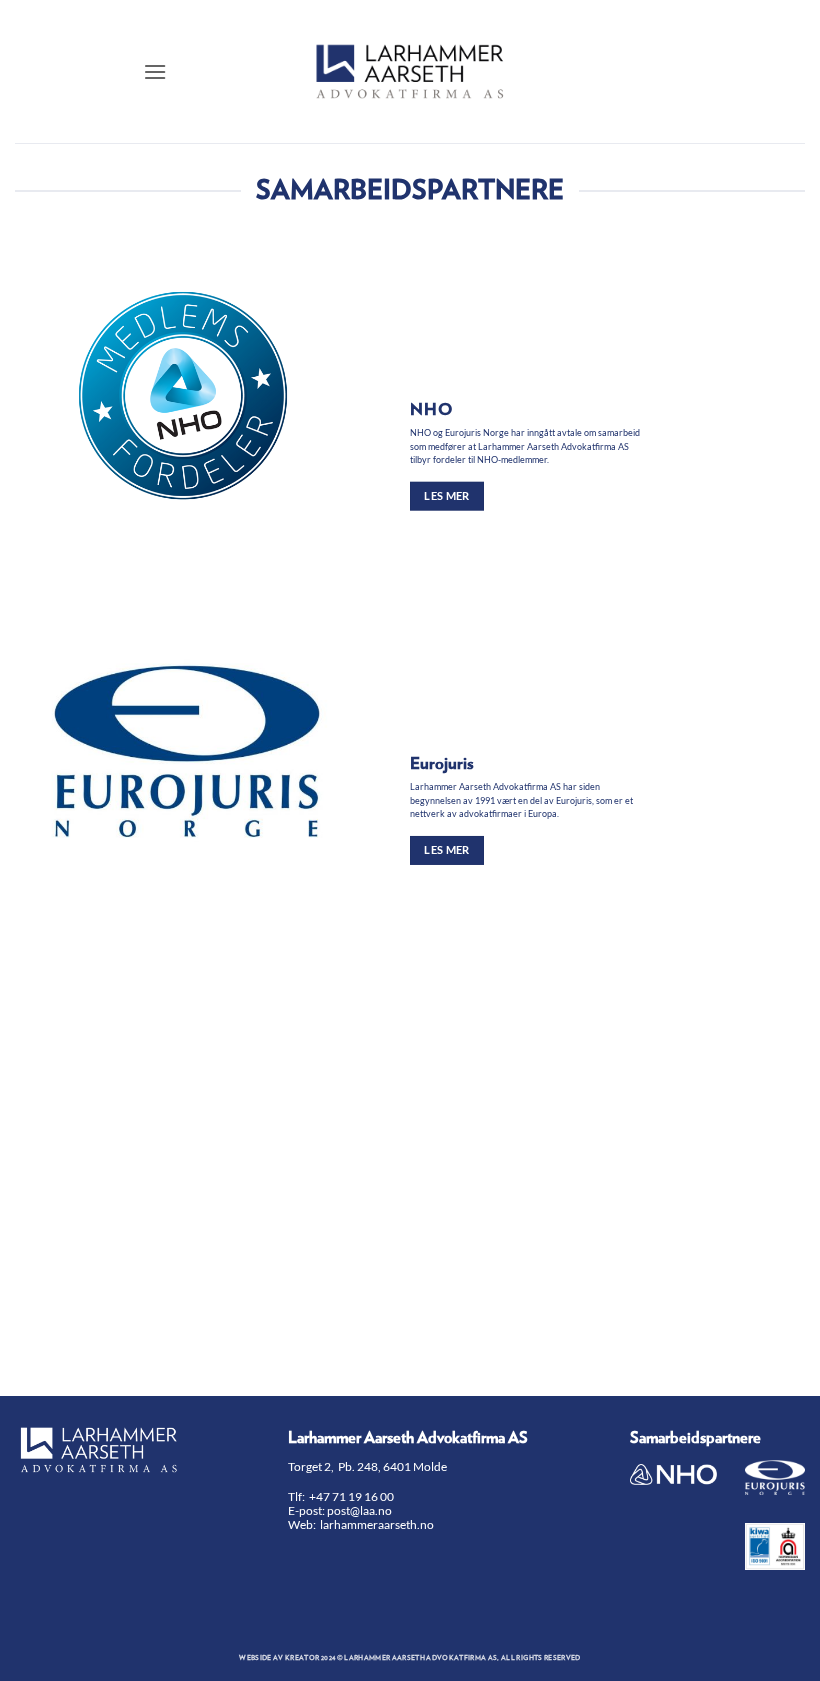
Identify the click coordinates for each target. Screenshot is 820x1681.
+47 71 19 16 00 (351, 1496)
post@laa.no (360, 1510)
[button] (155, 71)
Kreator (302, 1658)
